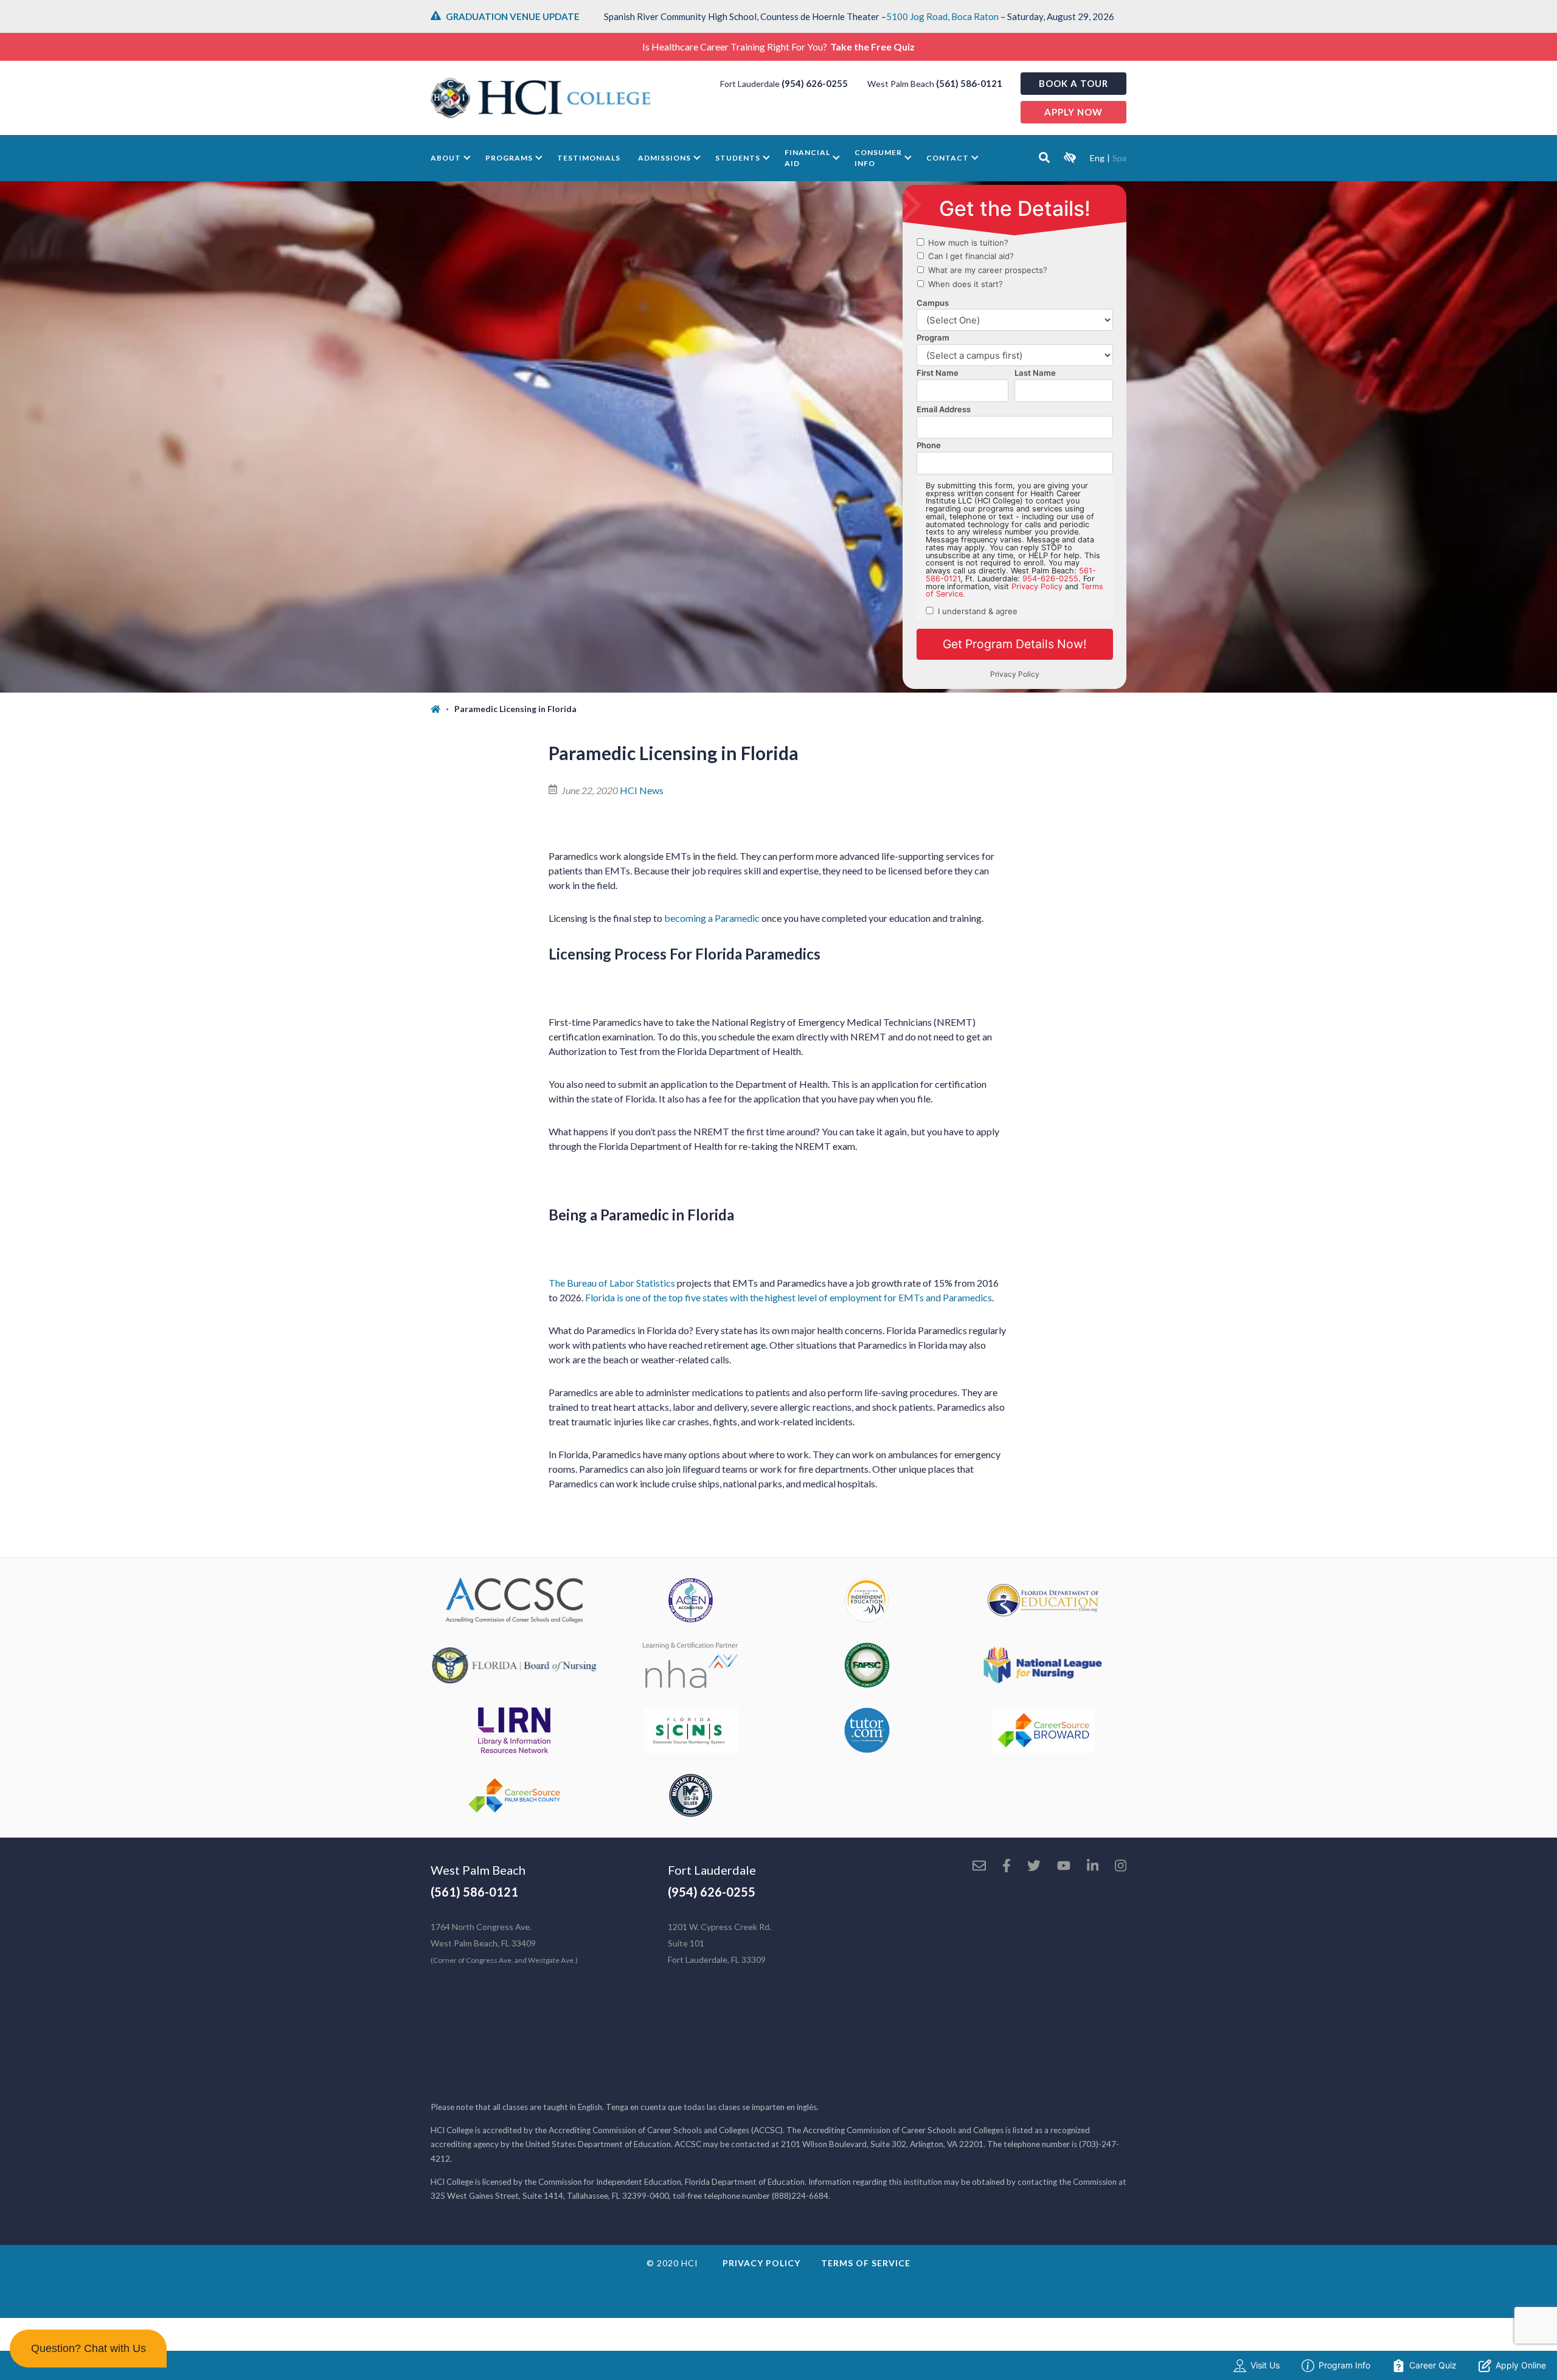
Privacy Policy (761, 2263)
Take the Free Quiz (872, 47)
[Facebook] (1007, 1867)
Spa (1119, 158)
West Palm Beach (478, 1870)
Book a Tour (1073, 83)
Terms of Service (866, 2263)
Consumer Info (878, 158)
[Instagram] (1121, 1867)
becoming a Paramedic (712, 918)
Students (738, 158)
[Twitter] (1034, 1867)
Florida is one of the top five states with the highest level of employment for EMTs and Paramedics (789, 1297)
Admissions (664, 158)
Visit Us (1265, 2365)
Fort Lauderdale (712, 1870)
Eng (1097, 158)
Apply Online (1521, 2365)
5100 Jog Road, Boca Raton (942, 16)
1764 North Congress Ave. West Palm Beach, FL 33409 (504, 1943)
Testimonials (589, 158)
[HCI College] (541, 98)
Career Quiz (1433, 2365)
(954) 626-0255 (815, 83)
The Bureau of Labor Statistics (612, 1283)
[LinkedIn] (1093, 1867)
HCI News (642, 790)
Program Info (1344, 2365)
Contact (948, 158)
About (446, 158)
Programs (509, 158)
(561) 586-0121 (969, 83)
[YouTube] (1064, 1867)
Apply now (1073, 112)
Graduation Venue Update (513, 16)
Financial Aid (807, 158)
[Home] (442, 709)
